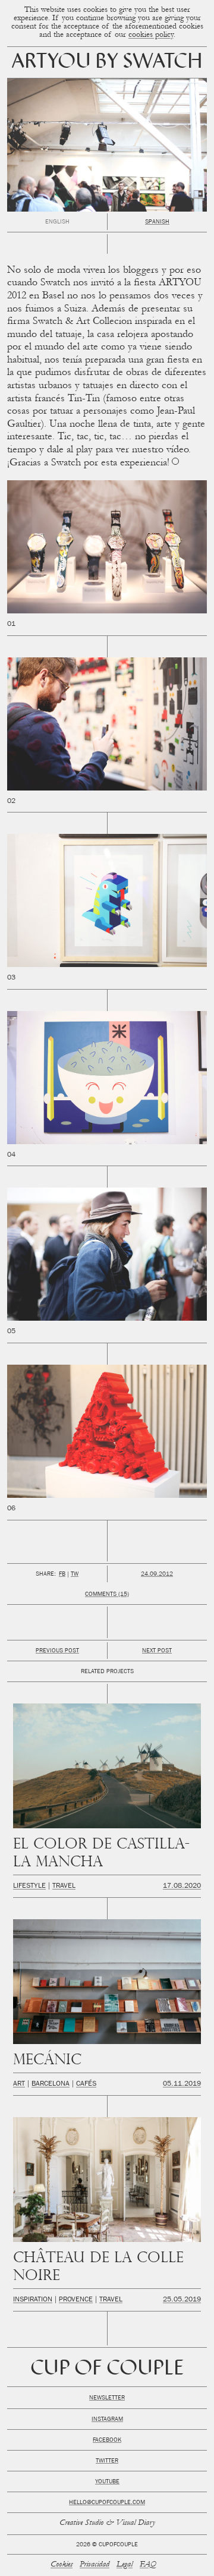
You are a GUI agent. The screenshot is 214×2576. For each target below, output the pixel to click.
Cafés (86, 2084)
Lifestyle (29, 1887)
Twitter (107, 2461)
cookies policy (151, 35)
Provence (76, 2300)
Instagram (107, 2420)
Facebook (107, 2440)
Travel (64, 1887)
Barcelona (51, 2084)
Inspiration (33, 2300)
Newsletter (107, 2398)
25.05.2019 (182, 2300)
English (57, 222)
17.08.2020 (182, 1887)
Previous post (57, 1651)
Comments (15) (107, 1595)
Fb (62, 1574)
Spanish (157, 222)
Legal (125, 2565)
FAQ (148, 2565)
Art (19, 2084)
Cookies (62, 2565)
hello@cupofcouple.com (107, 2503)
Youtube (107, 2482)
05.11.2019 (182, 2084)
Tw (75, 1574)
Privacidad (95, 2565)
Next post (157, 1651)
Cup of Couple (107, 2369)
